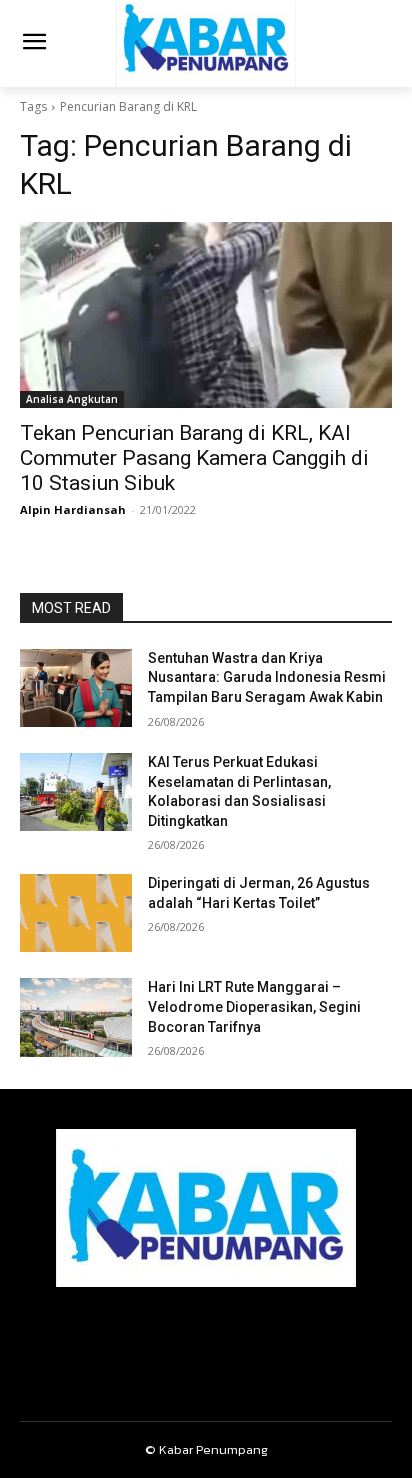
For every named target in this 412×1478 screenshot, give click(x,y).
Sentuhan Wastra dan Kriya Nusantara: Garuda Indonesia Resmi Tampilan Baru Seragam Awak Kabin (267, 677)
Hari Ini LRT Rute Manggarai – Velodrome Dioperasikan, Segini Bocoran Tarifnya (254, 1006)
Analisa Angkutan (72, 399)
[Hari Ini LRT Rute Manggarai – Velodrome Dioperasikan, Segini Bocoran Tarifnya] (76, 1017)
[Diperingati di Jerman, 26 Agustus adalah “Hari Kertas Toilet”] (76, 913)
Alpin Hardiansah (73, 509)
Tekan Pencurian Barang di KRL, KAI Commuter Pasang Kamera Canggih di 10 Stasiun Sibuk (194, 458)
